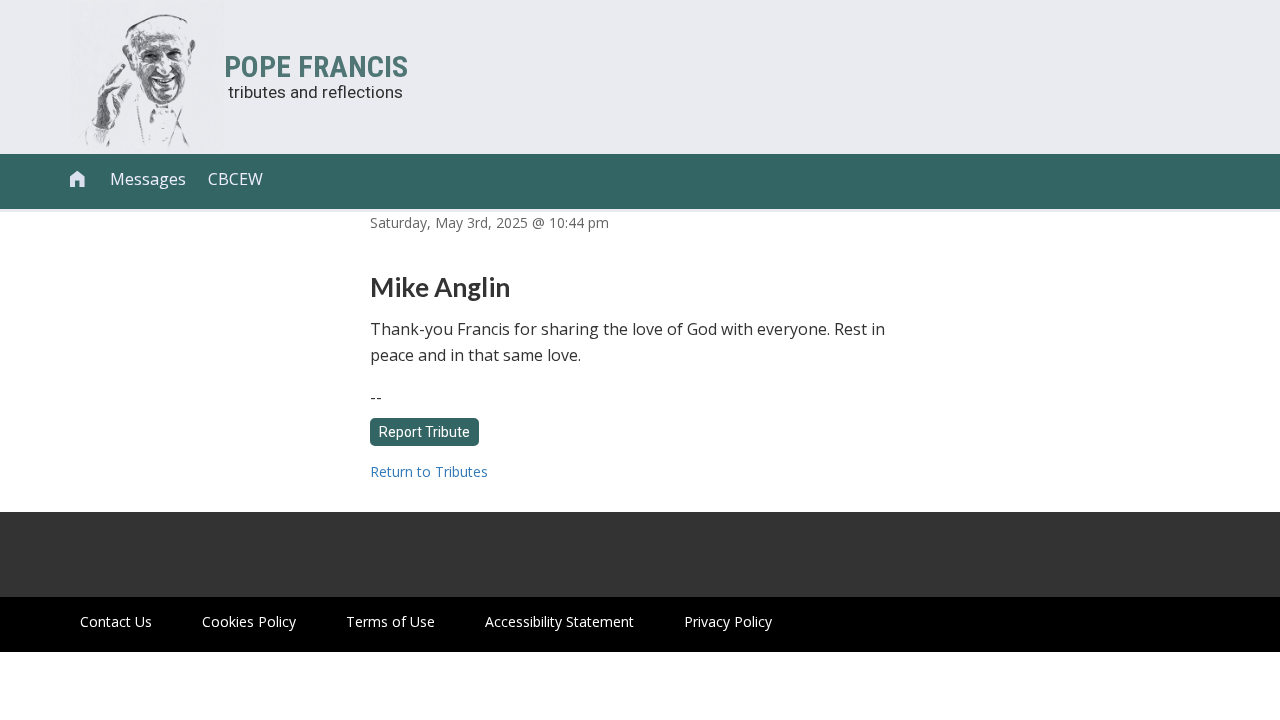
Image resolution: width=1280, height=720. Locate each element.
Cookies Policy (249, 621)
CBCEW (235, 179)
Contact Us (116, 621)
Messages (148, 179)
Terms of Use (390, 621)
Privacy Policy (728, 621)
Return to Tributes (429, 471)
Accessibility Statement (559, 621)
